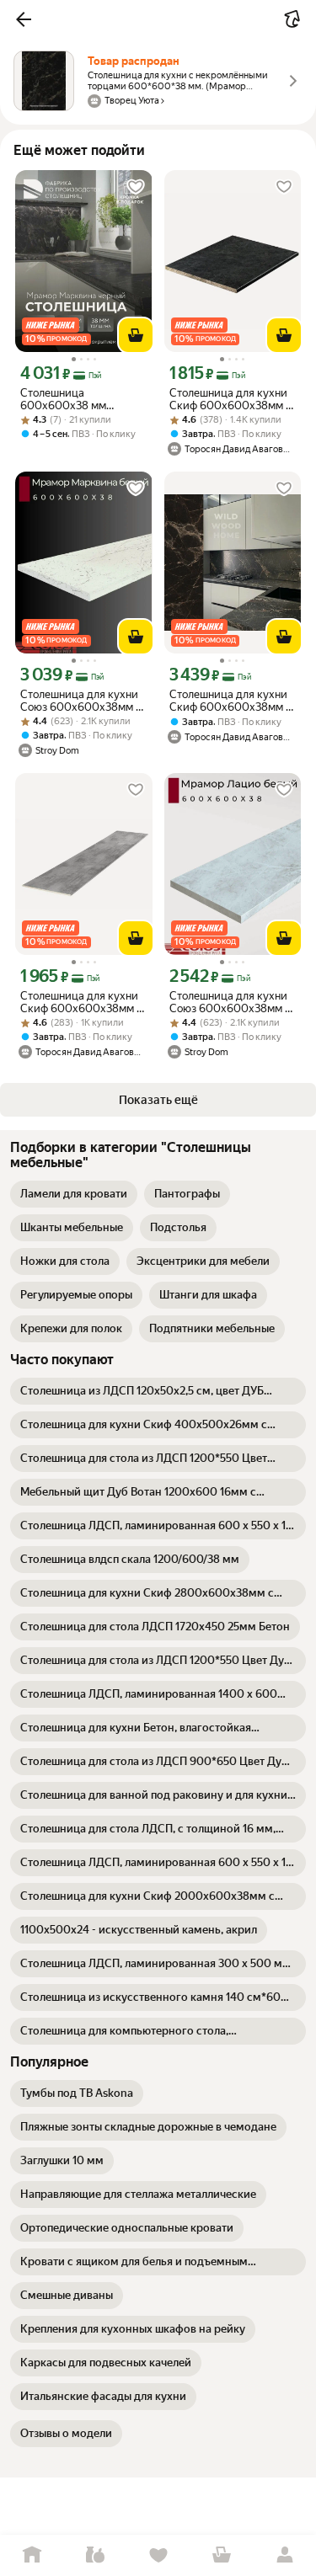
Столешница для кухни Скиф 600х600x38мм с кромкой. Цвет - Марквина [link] (230, 701)
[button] (24, 19)
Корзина (221, 2555)
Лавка (95, 2555)
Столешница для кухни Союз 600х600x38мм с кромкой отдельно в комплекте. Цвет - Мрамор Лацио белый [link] (230, 1002)
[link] (74, 1194)
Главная (32, 2555)
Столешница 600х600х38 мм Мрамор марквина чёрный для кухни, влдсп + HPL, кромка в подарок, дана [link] (77, 399)
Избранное (158, 2555)
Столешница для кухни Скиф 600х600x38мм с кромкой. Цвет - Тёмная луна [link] (230, 399)
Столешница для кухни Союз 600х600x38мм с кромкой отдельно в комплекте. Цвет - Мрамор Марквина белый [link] (81, 701)
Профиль (284, 2555)
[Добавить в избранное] (136, 187)
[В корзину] (136, 335)
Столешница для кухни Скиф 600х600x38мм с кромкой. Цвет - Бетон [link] (81, 1002)
